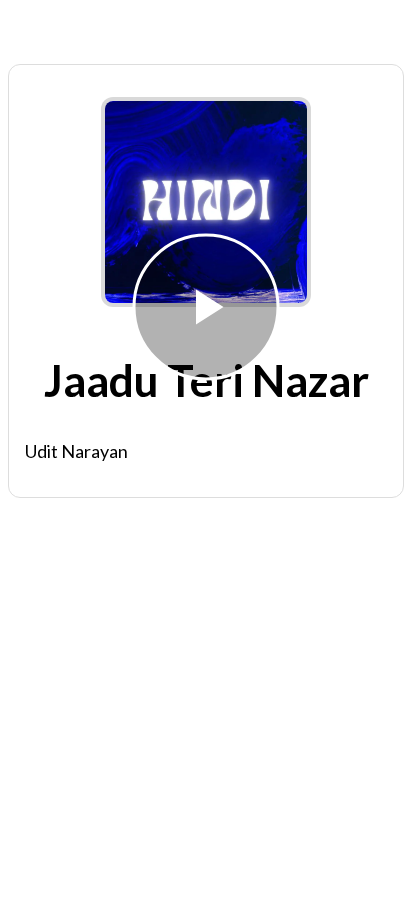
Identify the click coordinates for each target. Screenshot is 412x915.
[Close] (28, 28)
